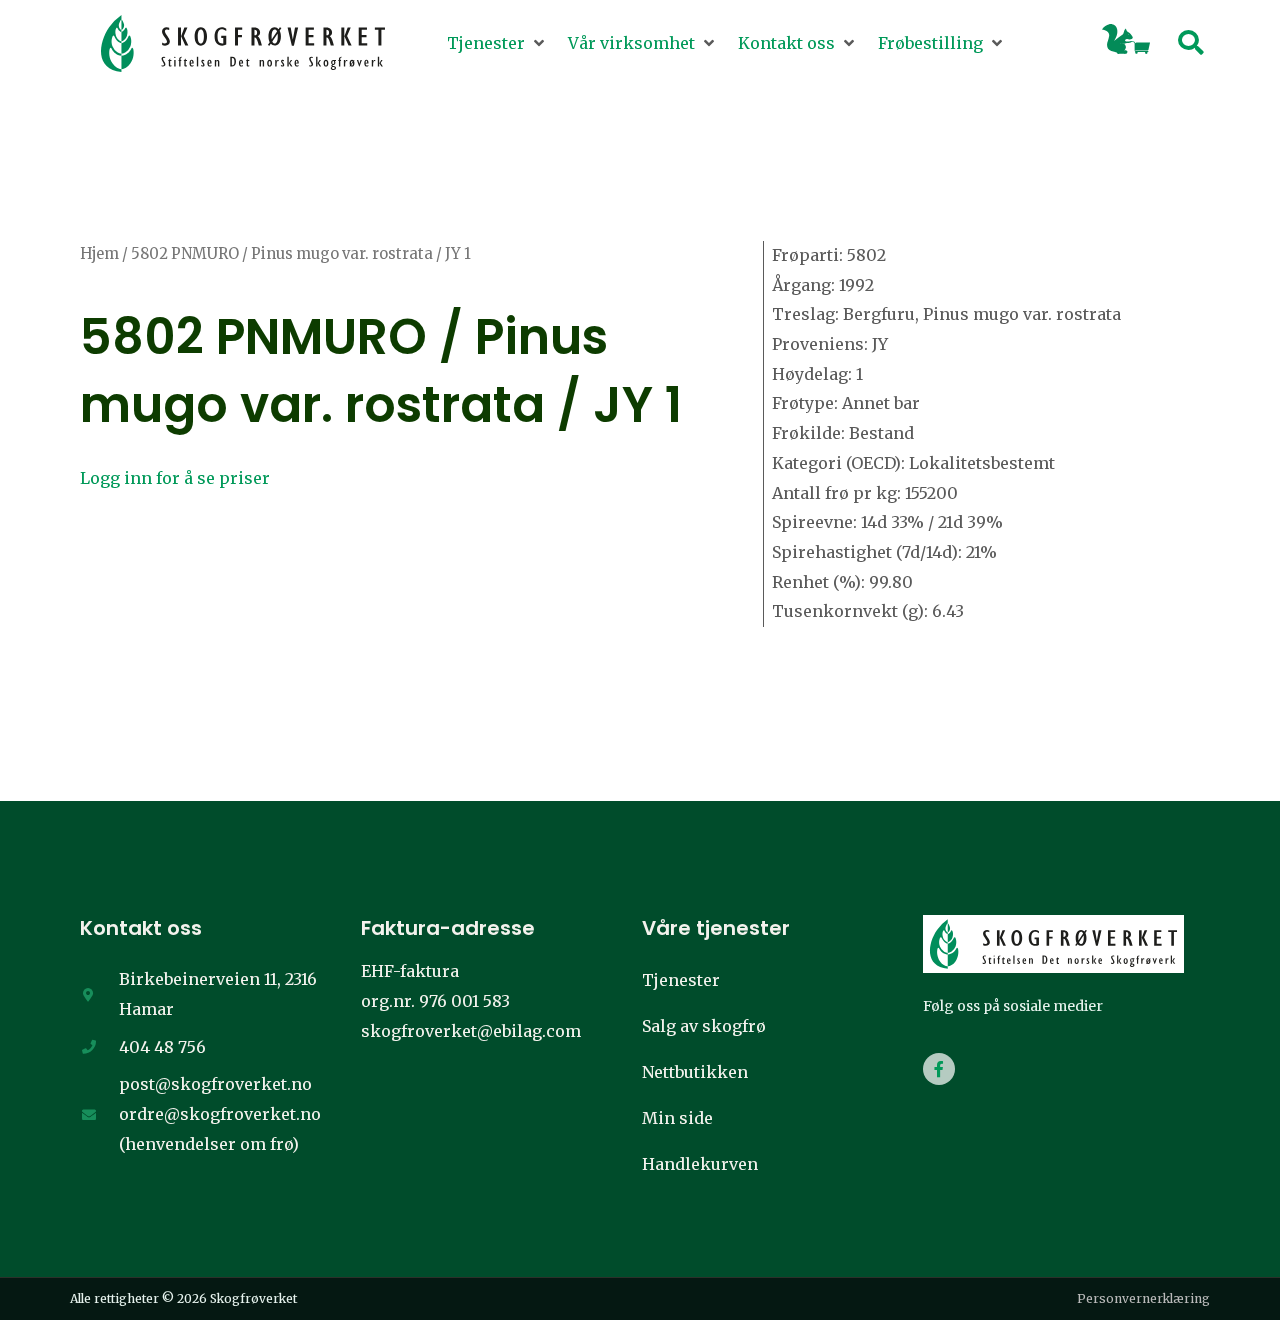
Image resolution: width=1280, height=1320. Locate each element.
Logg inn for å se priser (175, 478)
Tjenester (681, 980)
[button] (497, 44)
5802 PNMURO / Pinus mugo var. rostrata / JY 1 (381, 371)
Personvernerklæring (1143, 1298)
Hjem (99, 254)
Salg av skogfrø (704, 1026)
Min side (677, 1118)
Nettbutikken (695, 1072)
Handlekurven (700, 1164)
